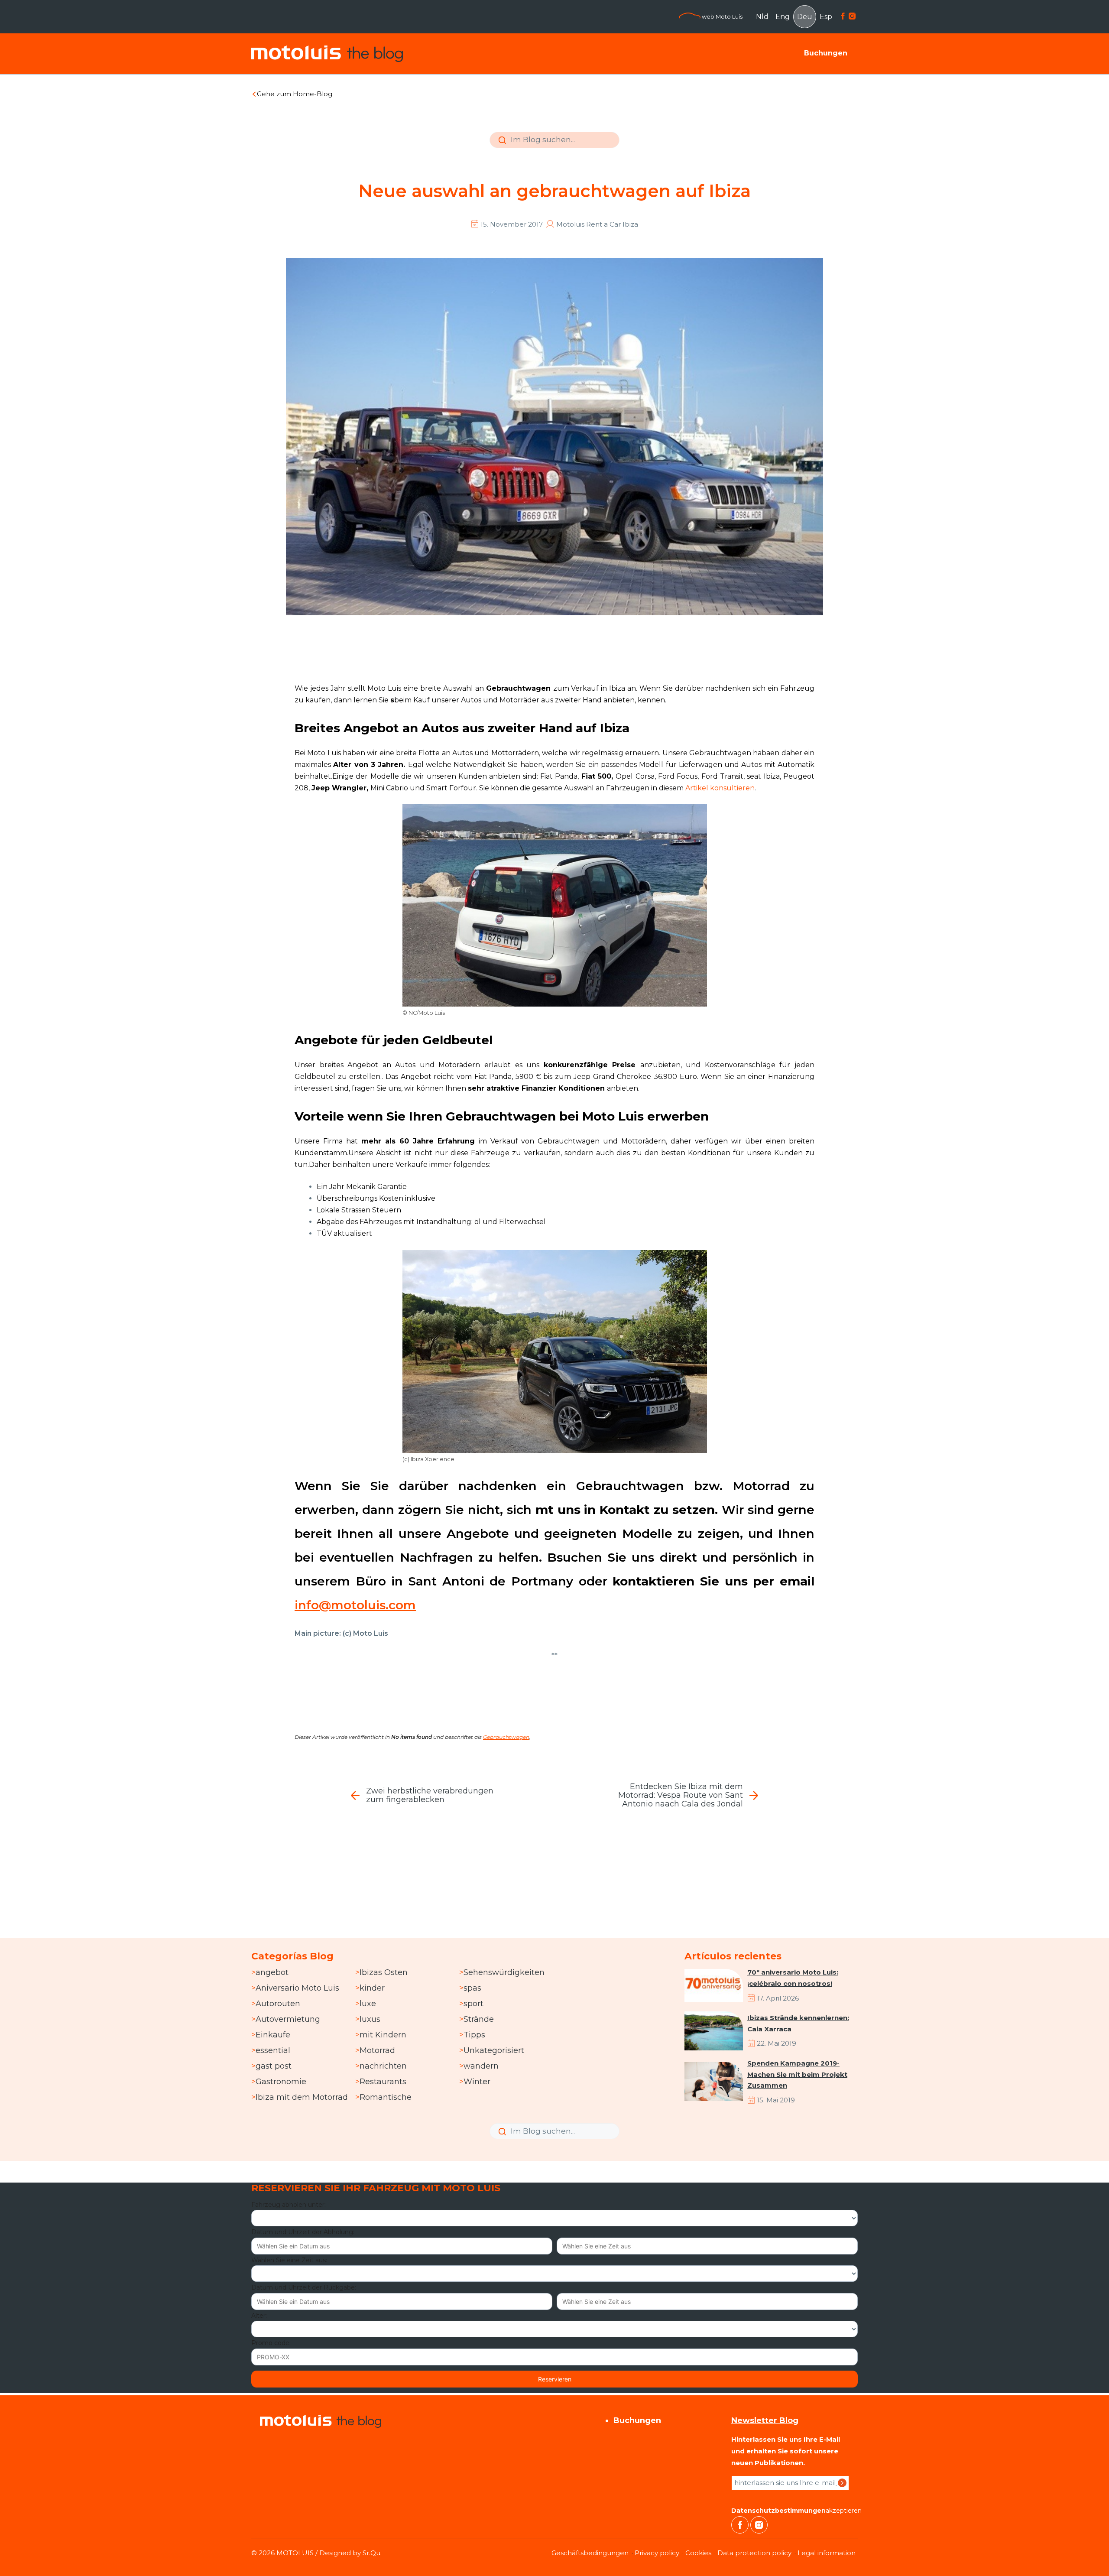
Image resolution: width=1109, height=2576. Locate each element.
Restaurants (383, 2082)
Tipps (474, 2035)
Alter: (259, 2316)
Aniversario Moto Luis (297, 1988)
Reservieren (555, 2379)
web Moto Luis (721, 16)
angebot (272, 1972)
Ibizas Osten (384, 1972)
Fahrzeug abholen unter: (289, 2205)
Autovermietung (288, 2019)
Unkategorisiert (494, 2050)
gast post (274, 2066)
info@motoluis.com (355, 1605)
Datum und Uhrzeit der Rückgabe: (304, 2287)
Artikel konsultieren (720, 788)
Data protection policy (754, 2553)
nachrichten (383, 2066)
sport (473, 2004)
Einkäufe (273, 2035)
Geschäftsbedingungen (590, 2553)
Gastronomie (281, 2082)
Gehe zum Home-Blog (295, 94)
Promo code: (271, 2343)
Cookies (698, 2553)
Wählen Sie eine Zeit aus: (289, 2260)
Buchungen (826, 53)
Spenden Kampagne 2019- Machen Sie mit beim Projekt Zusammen (797, 2074)
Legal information (827, 2553)
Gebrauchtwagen (506, 1737)
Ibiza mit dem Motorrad (302, 2097)
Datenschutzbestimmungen (778, 2511)
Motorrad (377, 2050)
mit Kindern (383, 2035)
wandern (481, 2066)
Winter (477, 2082)
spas (472, 1988)
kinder (372, 1988)
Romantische (386, 2097)
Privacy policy (657, 2553)
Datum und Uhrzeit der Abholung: (303, 2232)
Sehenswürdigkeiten (504, 1972)
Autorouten (278, 2004)
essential (273, 2050)
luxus (370, 2019)
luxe (368, 2004)
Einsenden (501, 146)
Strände (479, 2019)
